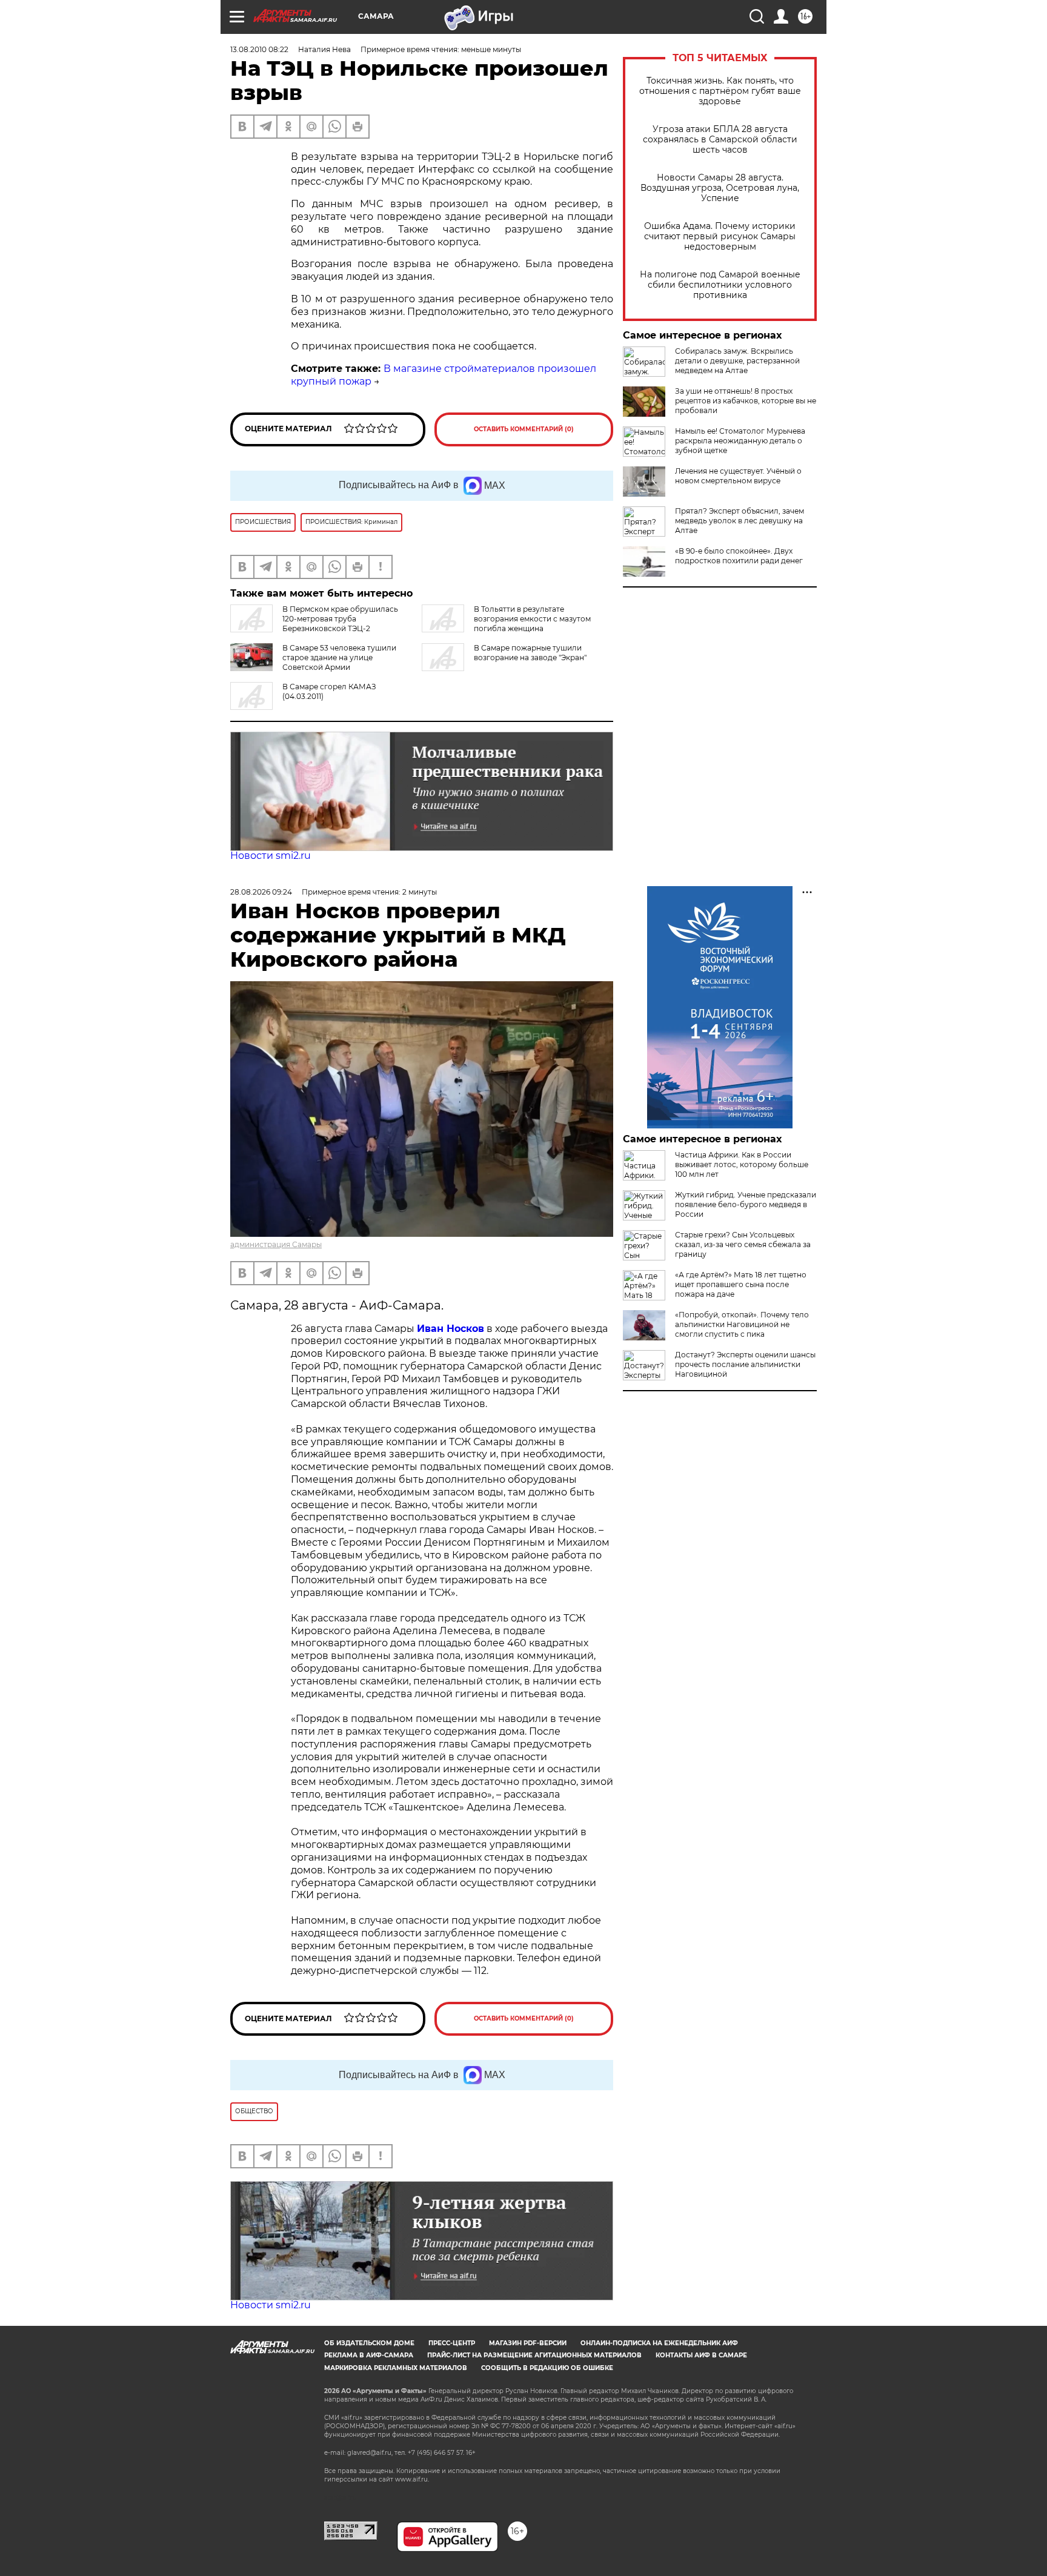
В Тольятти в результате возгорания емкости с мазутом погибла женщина (532, 619)
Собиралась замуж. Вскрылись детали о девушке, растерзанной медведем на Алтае (737, 361)
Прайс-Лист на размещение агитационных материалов (534, 2355)
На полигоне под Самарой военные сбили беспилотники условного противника (720, 285)
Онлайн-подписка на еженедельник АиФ (659, 2343)
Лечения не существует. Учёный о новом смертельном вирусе (738, 476)
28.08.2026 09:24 (261, 892)
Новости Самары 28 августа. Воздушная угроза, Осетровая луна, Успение (720, 188)
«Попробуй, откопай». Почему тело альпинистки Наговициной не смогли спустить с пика (742, 1324)
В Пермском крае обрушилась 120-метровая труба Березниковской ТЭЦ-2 (340, 619)
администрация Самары (276, 1244)
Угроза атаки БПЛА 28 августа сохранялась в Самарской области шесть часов (720, 140)
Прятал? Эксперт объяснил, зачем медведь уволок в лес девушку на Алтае (740, 521)
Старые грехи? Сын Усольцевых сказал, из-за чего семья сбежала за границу (743, 1244)
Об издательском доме (369, 2343)
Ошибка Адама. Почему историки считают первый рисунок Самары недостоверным (720, 237)
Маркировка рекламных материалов (396, 2368)
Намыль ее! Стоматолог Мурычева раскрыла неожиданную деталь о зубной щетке (740, 441)
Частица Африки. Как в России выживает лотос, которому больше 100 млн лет (742, 1164)
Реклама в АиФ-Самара (369, 2355)
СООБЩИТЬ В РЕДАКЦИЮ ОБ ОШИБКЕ (547, 2368)
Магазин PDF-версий (528, 2343)
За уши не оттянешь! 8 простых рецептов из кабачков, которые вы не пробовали (746, 401)
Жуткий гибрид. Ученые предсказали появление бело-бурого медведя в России (746, 1204)
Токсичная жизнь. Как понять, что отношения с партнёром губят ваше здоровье (720, 91)
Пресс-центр (452, 2343)
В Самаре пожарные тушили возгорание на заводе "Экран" (530, 653)
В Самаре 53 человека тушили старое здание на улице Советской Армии (339, 657)
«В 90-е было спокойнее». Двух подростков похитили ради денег (739, 556)
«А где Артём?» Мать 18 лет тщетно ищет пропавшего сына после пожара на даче (741, 1284)
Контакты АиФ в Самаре (701, 2355)
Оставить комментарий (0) (524, 429)
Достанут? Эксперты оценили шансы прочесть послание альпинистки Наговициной (745, 1364)
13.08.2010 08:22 (259, 49)
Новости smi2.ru (271, 856)
